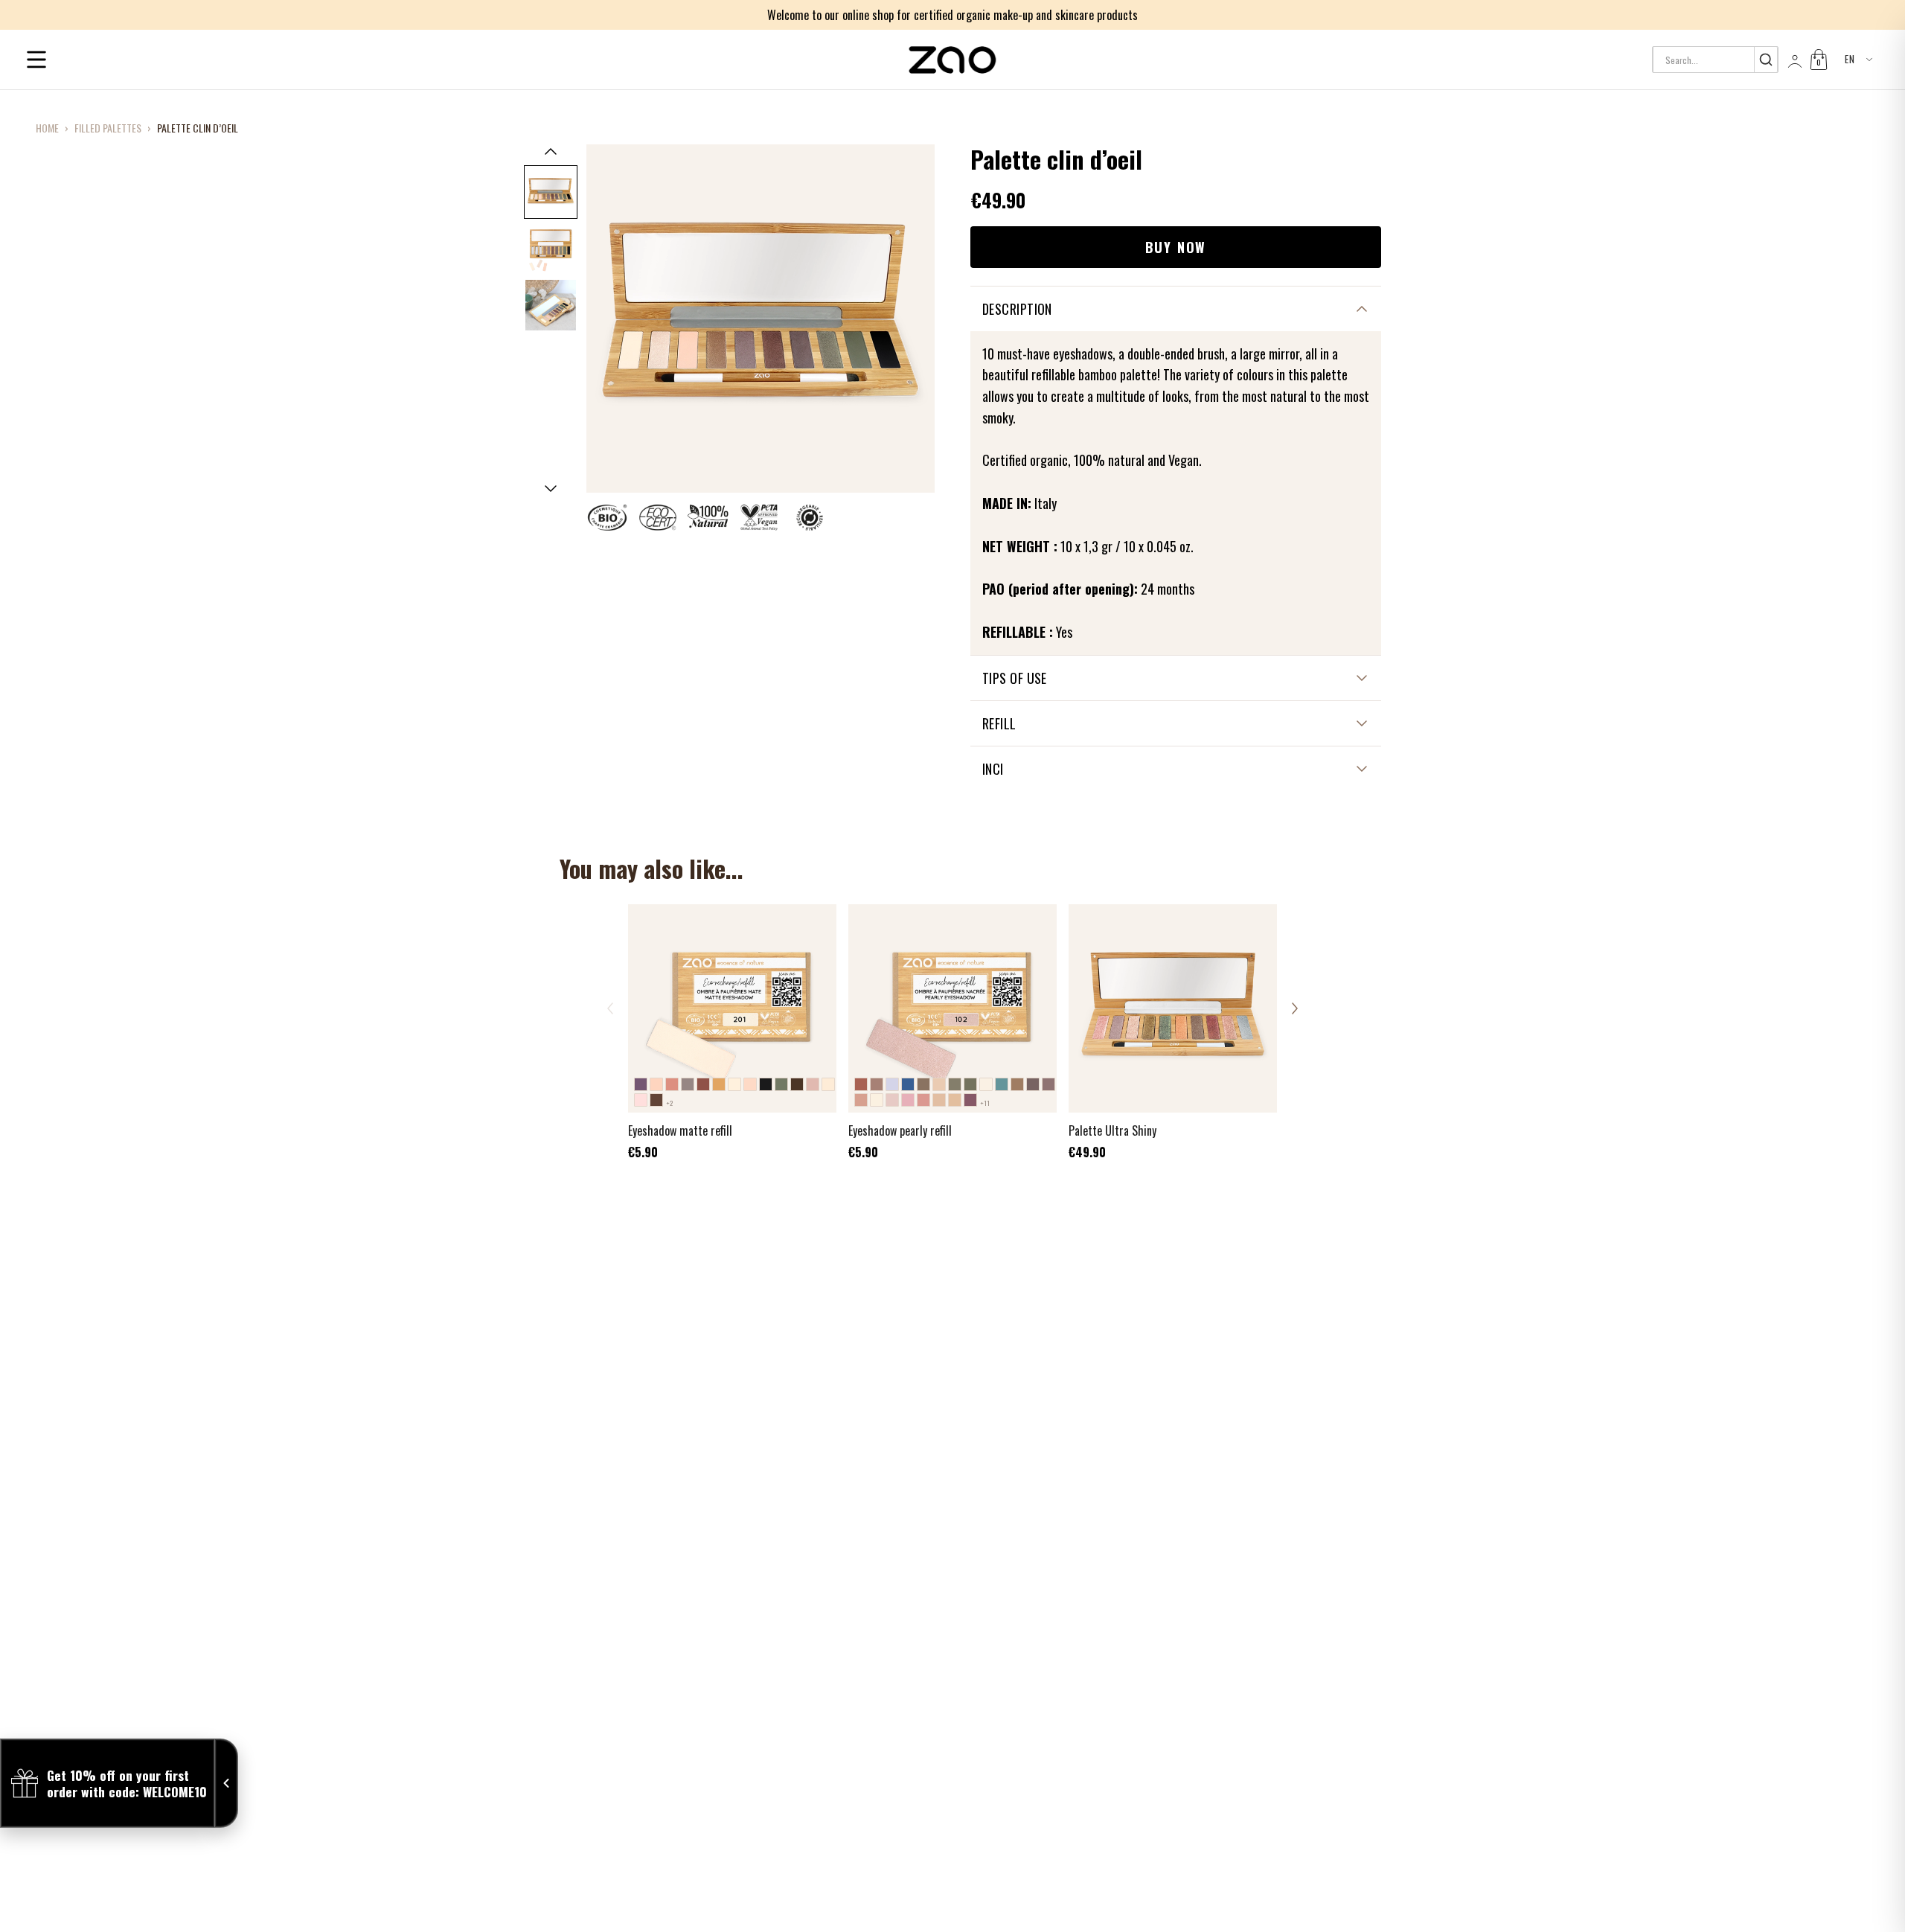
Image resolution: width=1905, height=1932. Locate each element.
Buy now (1176, 247)
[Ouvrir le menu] (36, 60)
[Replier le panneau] (226, 1783)
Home (47, 128)
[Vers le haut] (551, 151)
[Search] (1765, 60)
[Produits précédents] (610, 1008)
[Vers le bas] (551, 489)
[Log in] (1793, 60)
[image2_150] (551, 249)
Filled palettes (108, 128)
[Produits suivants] (1295, 1008)
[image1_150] (551, 192)
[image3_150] (551, 305)
